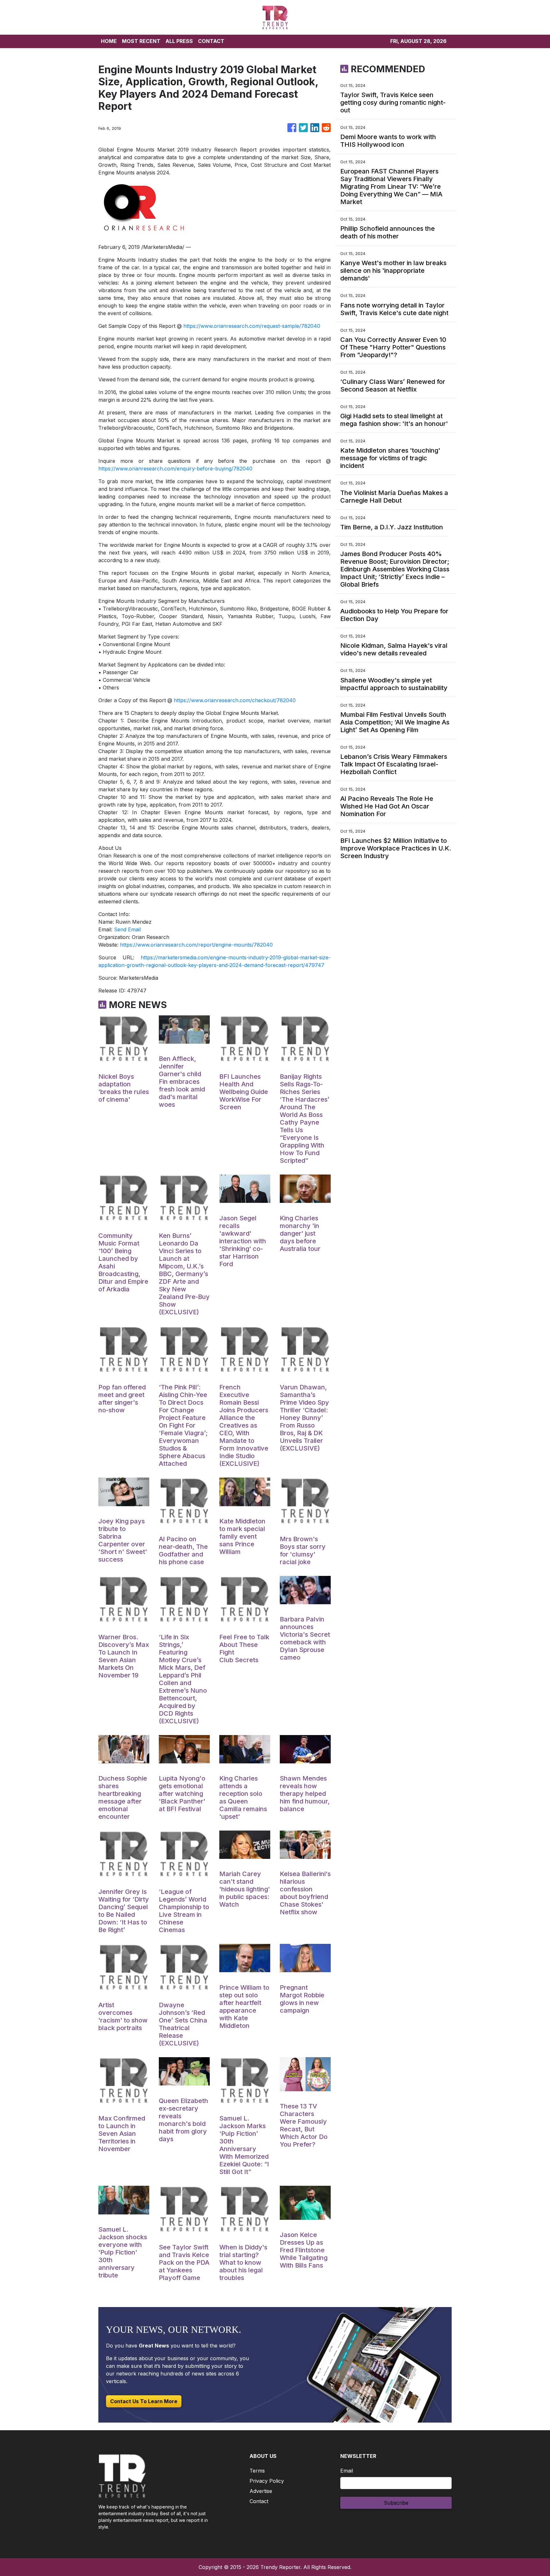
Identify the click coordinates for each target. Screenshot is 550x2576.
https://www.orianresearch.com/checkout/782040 (235, 700)
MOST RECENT (141, 41)
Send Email (127, 929)
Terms (257, 2471)
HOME (109, 41)
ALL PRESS (179, 41)
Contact (259, 2501)
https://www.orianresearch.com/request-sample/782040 (252, 326)
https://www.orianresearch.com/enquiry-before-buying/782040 (175, 469)
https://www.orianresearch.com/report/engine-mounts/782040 (196, 945)
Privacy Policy (267, 2481)
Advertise (261, 2491)
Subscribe (396, 2503)
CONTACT (211, 41)
